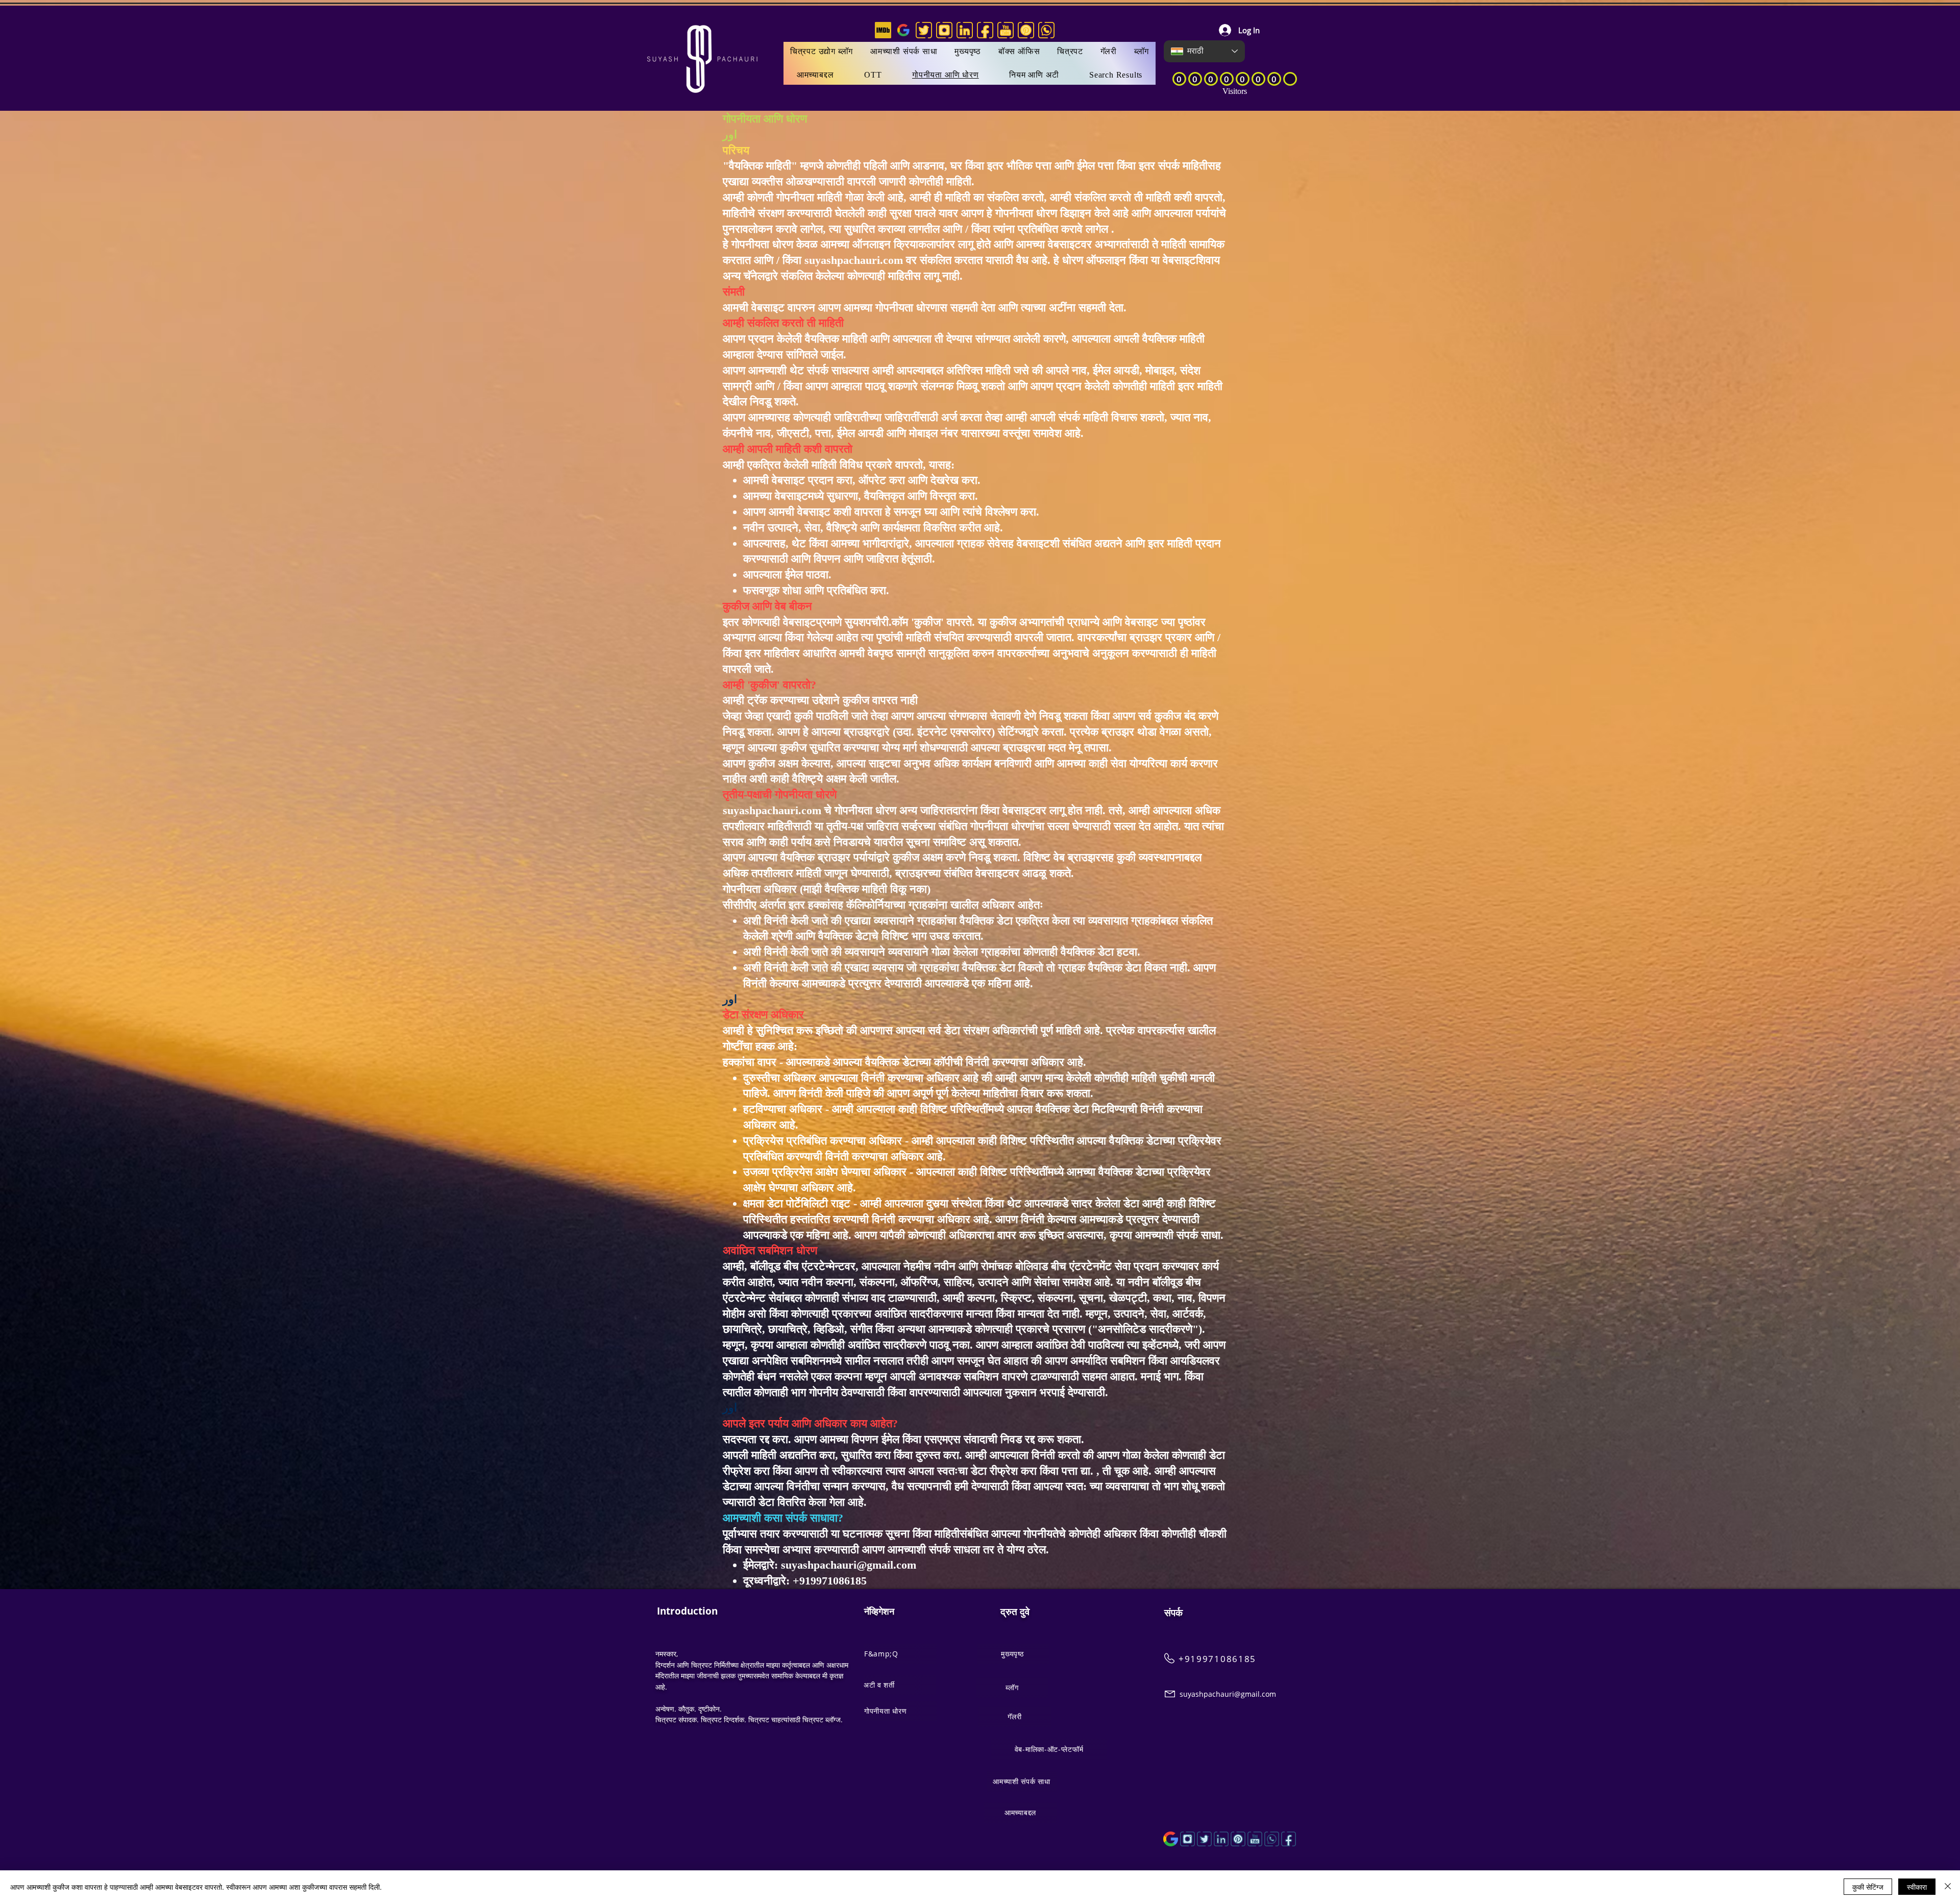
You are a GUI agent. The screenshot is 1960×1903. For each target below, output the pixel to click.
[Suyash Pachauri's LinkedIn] (965, 30)
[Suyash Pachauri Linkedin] (1221, 1839)
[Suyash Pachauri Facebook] (1289, 1839)
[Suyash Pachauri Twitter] (1204, 1839)
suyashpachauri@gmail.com (849, 1565)
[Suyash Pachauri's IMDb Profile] (883, 30)
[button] (1070, 52)
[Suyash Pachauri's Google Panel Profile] (903, 30)
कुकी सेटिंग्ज (1868, 1887)
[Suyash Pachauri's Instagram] (944, 30)
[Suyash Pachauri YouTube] (1255, 1839)
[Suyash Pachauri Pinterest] (1238, 1839)
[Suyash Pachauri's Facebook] (985, 30)
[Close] (1948, 1887)
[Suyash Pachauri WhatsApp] (1272, 1839)
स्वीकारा (1917, 1887)
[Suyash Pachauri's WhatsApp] (1046, 30)
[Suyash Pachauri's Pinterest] (1026, 30)
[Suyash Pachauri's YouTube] (1006, 30)
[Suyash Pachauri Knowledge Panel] (1171, 1839)
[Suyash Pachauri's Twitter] (924, 30)
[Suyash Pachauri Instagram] (1187, 1839)
